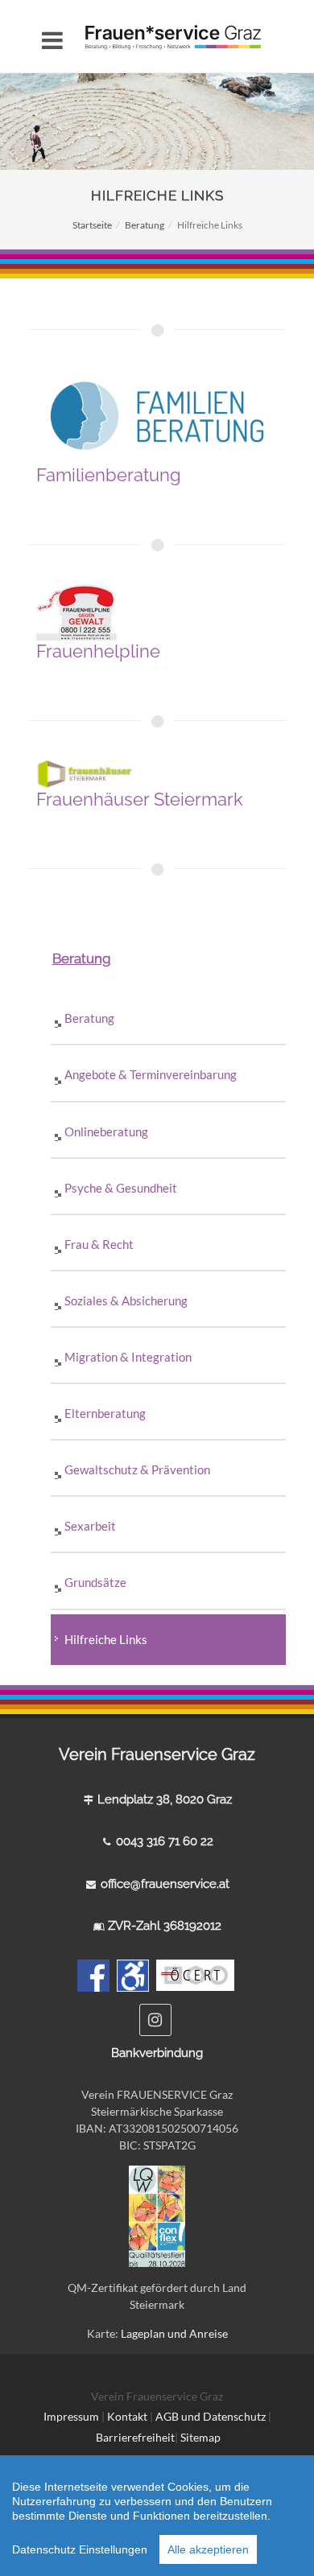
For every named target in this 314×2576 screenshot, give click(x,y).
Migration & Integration (128, 1357)
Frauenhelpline (98, 651)
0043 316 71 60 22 (165, 1841)
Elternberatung (105, 1413)
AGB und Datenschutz (212, 2416)
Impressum (71, 2416)
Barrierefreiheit (135, 2437)
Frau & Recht (99, 1244)
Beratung (145, 225)
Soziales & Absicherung (126, 1300)
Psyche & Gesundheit (121, 1188)
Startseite (92, 225)
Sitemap (200, 2437)
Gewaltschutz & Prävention (137, 1469)
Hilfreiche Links (106, 1639)
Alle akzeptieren (208, 2549)
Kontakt (127, 2416)
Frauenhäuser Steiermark (140, 799)
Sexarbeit (90, 1526)
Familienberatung (109, 475)
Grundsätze (97, 1582)
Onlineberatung (106, 1131)
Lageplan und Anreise (174, 2333)
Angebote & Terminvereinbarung (151, 1074)
